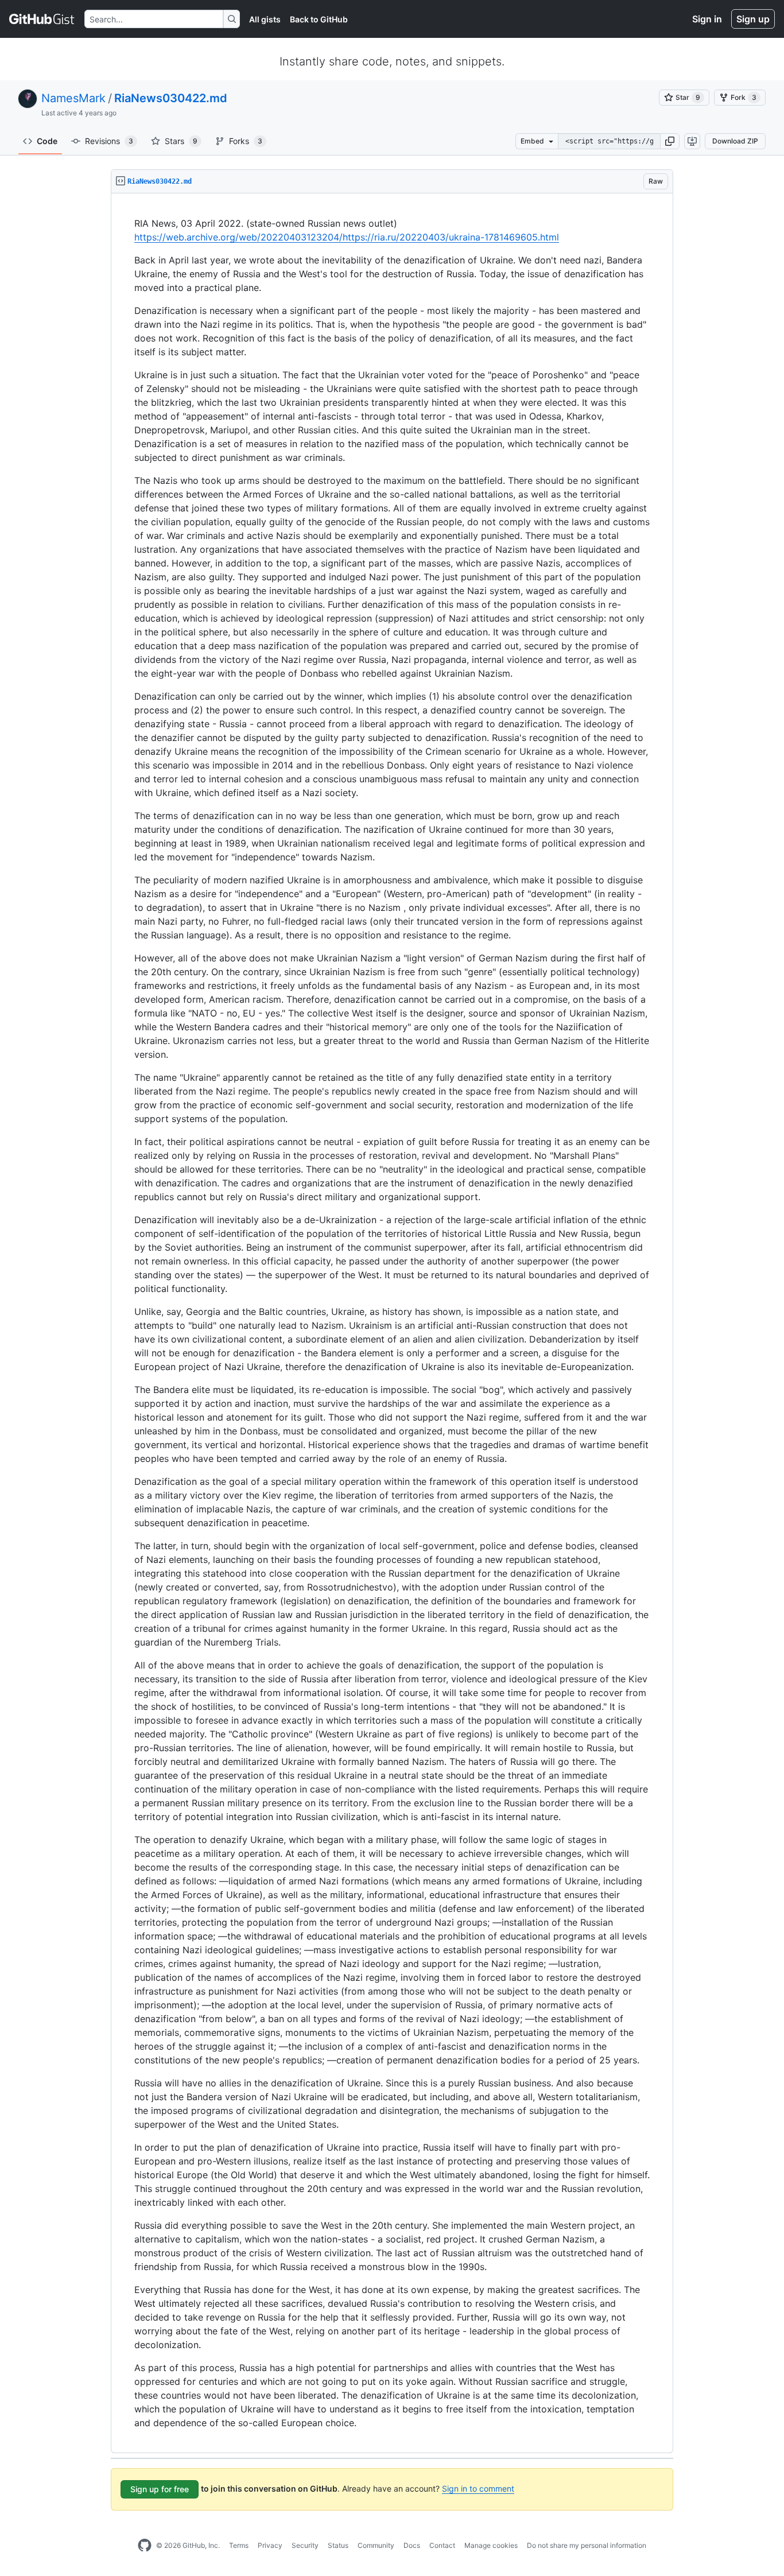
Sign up (753, 19)
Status (338, 2545)
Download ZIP (735, 141)
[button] (670, 141)
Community (376, 2545)
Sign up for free (160, 2489)
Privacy (270, 2545)
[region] (392, 1323)
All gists (265, 19)
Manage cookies (491, 2545)
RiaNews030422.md (171, 98)
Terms (239, 2545)
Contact (442, 2545)
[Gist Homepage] (42, 19)
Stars (181, 141)
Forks (246, 141)
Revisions (109, 141)
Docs (412, 2545)
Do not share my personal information (587, 2545)
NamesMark (73, 98)
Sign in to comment (478, 2488)
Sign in (707, 19)
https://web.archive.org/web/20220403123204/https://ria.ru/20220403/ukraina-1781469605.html (347, 237)
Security (305, 2545)
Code (47, 141)
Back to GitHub (319, 19)
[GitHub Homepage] (145, 2546)
